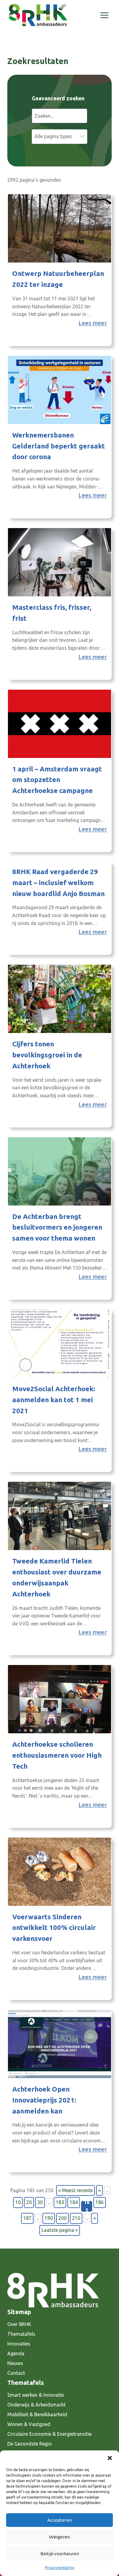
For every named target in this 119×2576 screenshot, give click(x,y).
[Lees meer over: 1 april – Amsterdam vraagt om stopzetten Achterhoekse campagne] (60, 724)
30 (40, 2202)
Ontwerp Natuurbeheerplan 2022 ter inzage (58, 279)
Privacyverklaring (60, 2568)
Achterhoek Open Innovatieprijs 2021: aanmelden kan (44, 2100)
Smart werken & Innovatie (36, 2395)
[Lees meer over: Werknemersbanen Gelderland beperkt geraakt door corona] (60, 390)
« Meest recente (76, 2190)
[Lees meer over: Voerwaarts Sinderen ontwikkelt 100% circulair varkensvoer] (60, 1872)
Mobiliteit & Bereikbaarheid (37, 2414)
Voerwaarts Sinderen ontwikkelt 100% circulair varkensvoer (54, 1928)
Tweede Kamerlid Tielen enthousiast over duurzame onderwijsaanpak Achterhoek (57, 1577)
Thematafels (21, 2334)
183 (60, 2202)
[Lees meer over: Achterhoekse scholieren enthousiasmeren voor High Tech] (60, 1699)
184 (74, 2202)
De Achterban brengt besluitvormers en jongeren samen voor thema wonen (57, 1227)
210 (76, 2218)
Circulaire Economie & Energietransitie (49, 2434)
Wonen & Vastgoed (29, 2424)
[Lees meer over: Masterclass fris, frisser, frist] (60, 562)
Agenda (16, 2353)
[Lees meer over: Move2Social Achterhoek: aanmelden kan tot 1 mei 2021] (60, 1344)
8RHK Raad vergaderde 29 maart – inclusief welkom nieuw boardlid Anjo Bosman (58, 882)
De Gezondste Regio (30, 2444)
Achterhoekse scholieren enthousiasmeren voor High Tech (57, 1755)
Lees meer (93, 323)
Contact (16, 2373)
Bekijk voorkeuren (60, 2554)
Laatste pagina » (60, 2230)
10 (18, 2202)
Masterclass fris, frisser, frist (52, 613)
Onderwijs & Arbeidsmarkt (36, 2405)
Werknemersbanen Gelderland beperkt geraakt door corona (59, 446)
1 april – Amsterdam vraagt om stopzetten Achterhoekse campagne (57, 780)
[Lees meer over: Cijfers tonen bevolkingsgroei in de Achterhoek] (60, 999)
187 (27, 2218)
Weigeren (60, 2537)
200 (62, 2218)
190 (49, 2218)
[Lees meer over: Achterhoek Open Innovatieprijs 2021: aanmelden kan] (60, 2044)
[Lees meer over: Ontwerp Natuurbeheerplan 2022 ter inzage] (60, 228)
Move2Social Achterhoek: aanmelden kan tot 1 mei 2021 (54, 1400)
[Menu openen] (104, 15)
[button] (110, 2458)
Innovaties (19, 2344)
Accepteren (60, 2520)
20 (29, 2202)
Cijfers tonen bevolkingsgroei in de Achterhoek (47, 1055)
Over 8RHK (19, 2324)
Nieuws (15, 2363)
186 (100, 2202)
